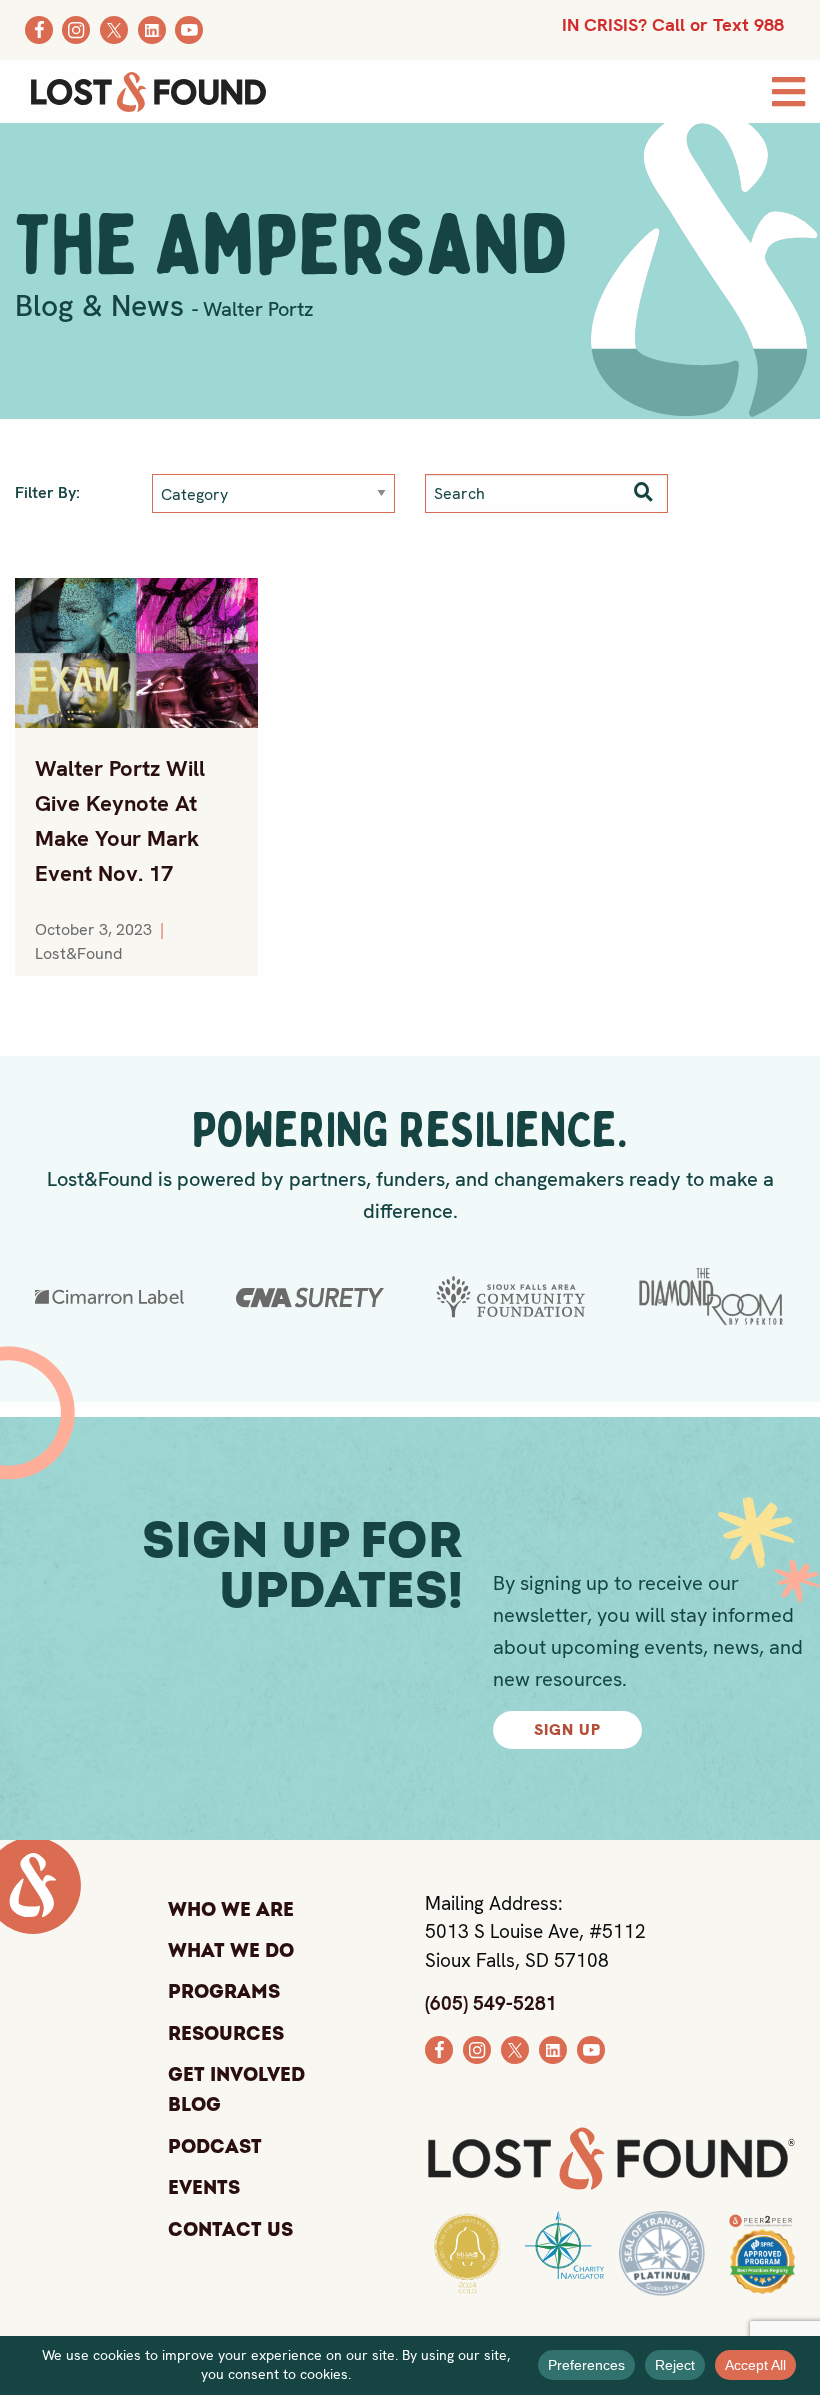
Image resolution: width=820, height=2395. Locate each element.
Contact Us (230, 2230)
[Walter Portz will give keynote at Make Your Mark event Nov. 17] (136, 653)
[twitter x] (515, 2048)
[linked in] (553, 2048)
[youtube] (591, 2048)
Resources (226, 2034)
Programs (224, 1992)
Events (204, 2188)
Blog (194, 2106)
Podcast (215, 2147)
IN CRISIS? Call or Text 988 (673, 24)
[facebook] (439, 2048)
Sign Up (567, 1729)
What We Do (231, 1951)
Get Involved (236, 2075)
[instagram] (477, 2048)
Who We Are (231, 1910)
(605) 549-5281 (491, 2003)
